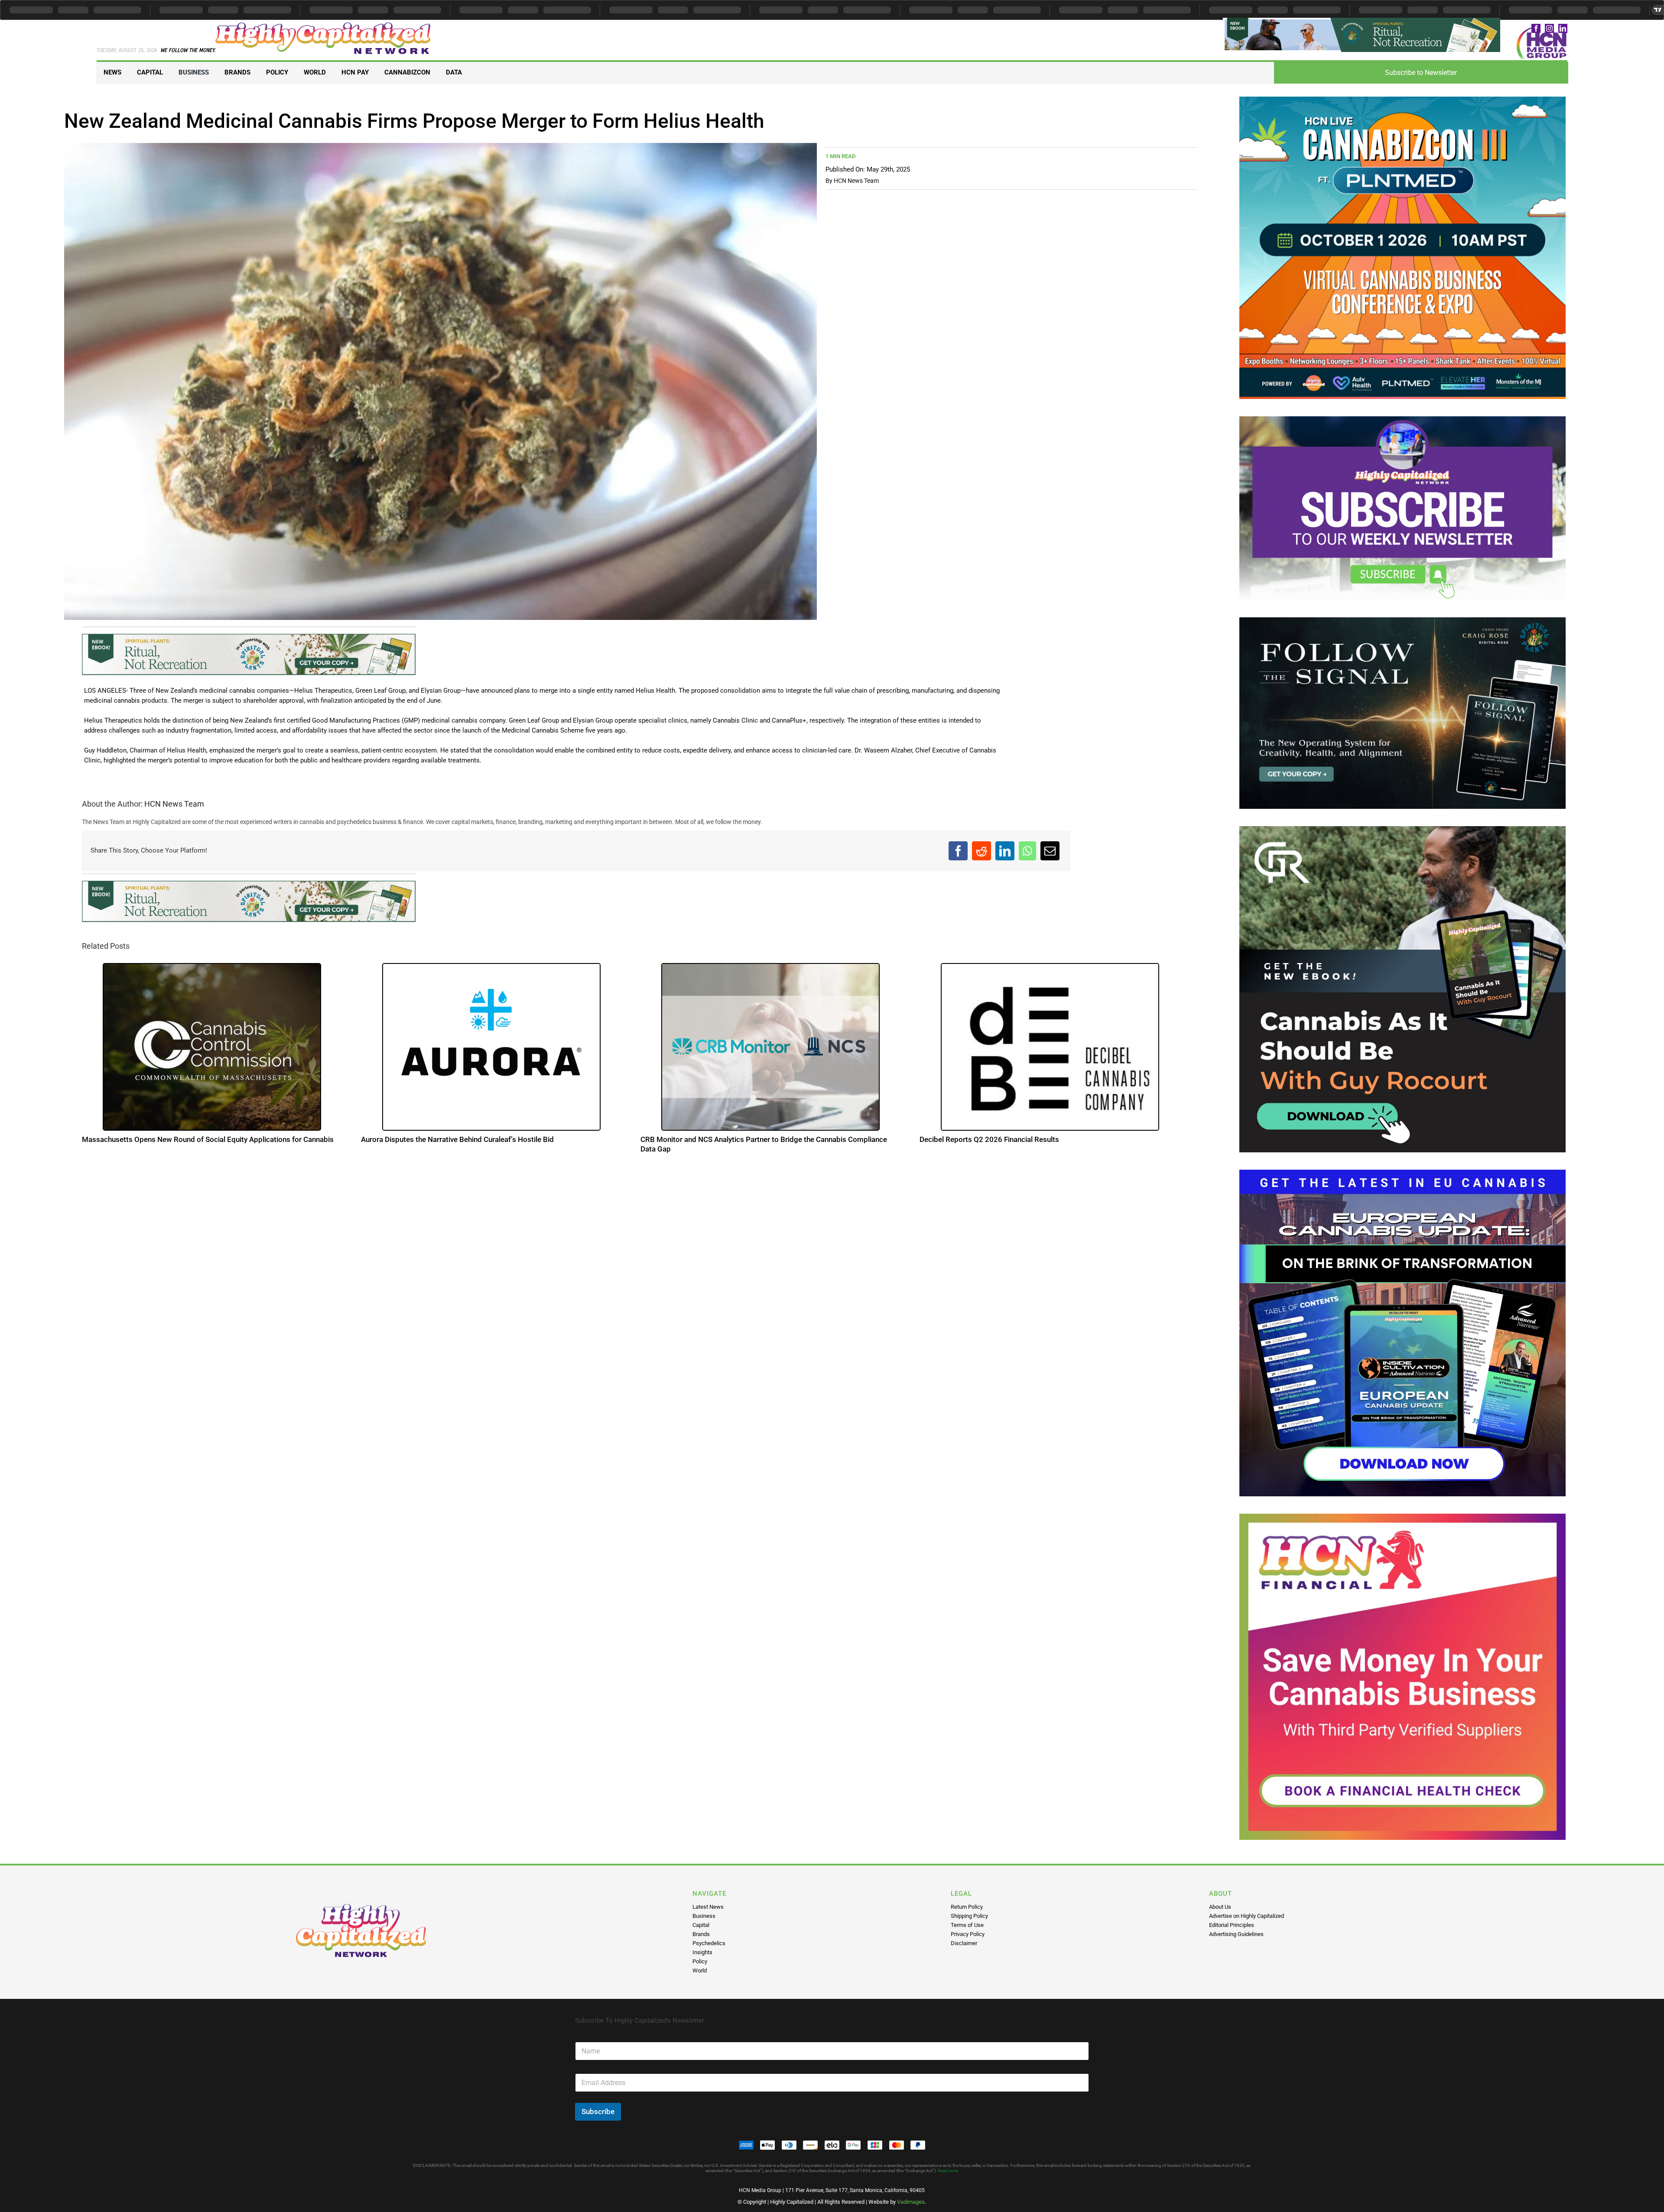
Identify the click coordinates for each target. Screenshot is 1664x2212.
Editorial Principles (1232, 1925)
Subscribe (598, 2111)
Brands (701, 1934)
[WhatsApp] (1027, 854)
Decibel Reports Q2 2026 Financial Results (989, 1145)
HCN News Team (856, 181)
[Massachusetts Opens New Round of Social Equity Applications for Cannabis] (212, 1053)
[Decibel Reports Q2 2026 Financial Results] (1050, 1053)
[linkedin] (1563, 28)
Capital (701, 1925)
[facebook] (1536, 28)
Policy (700, 1961)
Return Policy (967, 1907)
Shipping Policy (969, 1916)
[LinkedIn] (1005, 854)
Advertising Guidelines (1236, 1934)
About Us (1220, 1907)
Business (704, 1916)
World (700, 1970)
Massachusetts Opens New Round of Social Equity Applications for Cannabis (208, 1145)
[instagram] (1549, 28)
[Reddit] (981, 854)
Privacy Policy (968, 1934)
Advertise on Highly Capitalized (1246, 1916)
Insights (702, 1952)
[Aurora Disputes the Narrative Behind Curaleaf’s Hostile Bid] (491, 1053)
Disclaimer (964, 1943)
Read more (948, 2171)
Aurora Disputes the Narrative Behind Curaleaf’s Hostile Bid (457, 1145)
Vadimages (911, 2202)
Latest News (708, 1907)
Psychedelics (709, 1943)
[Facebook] (958, 854)
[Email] (1050, 854)
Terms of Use (967, 1925)
